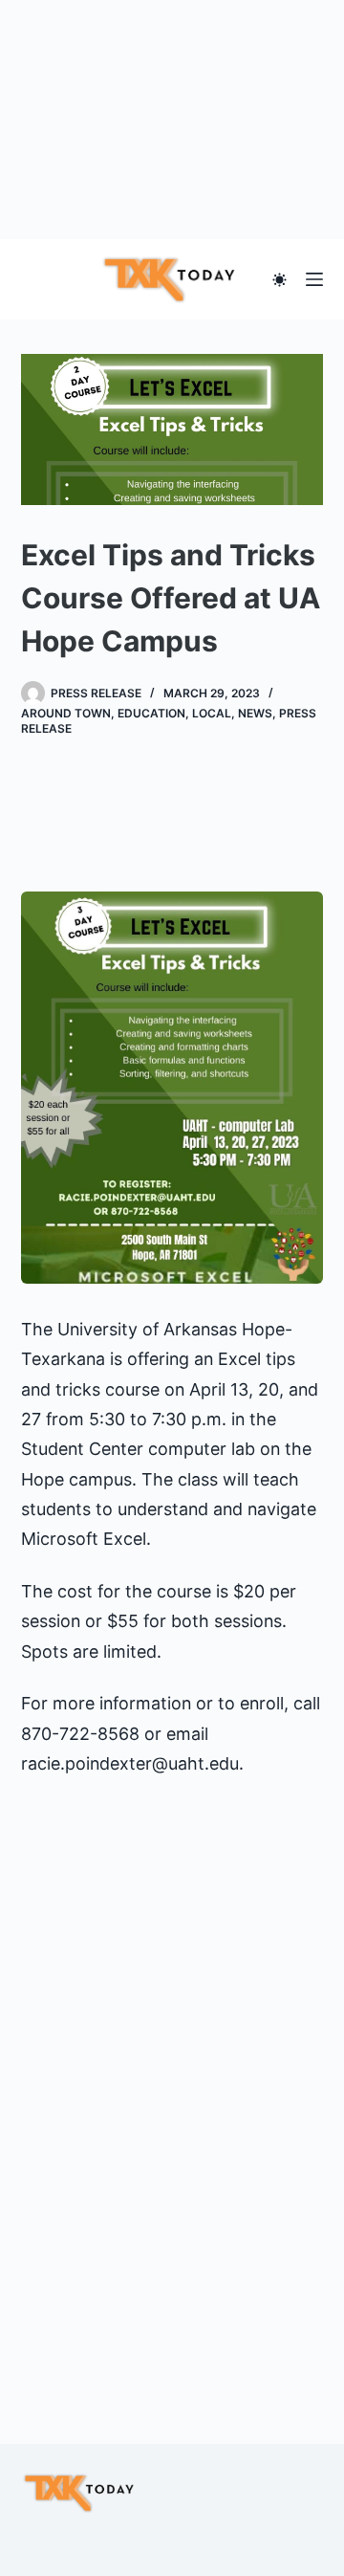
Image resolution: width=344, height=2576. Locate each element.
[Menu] (314, 279)
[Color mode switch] (279, 280)
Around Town (66, 713)
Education (151, 713)
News (255, 713)
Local (212, 713)
